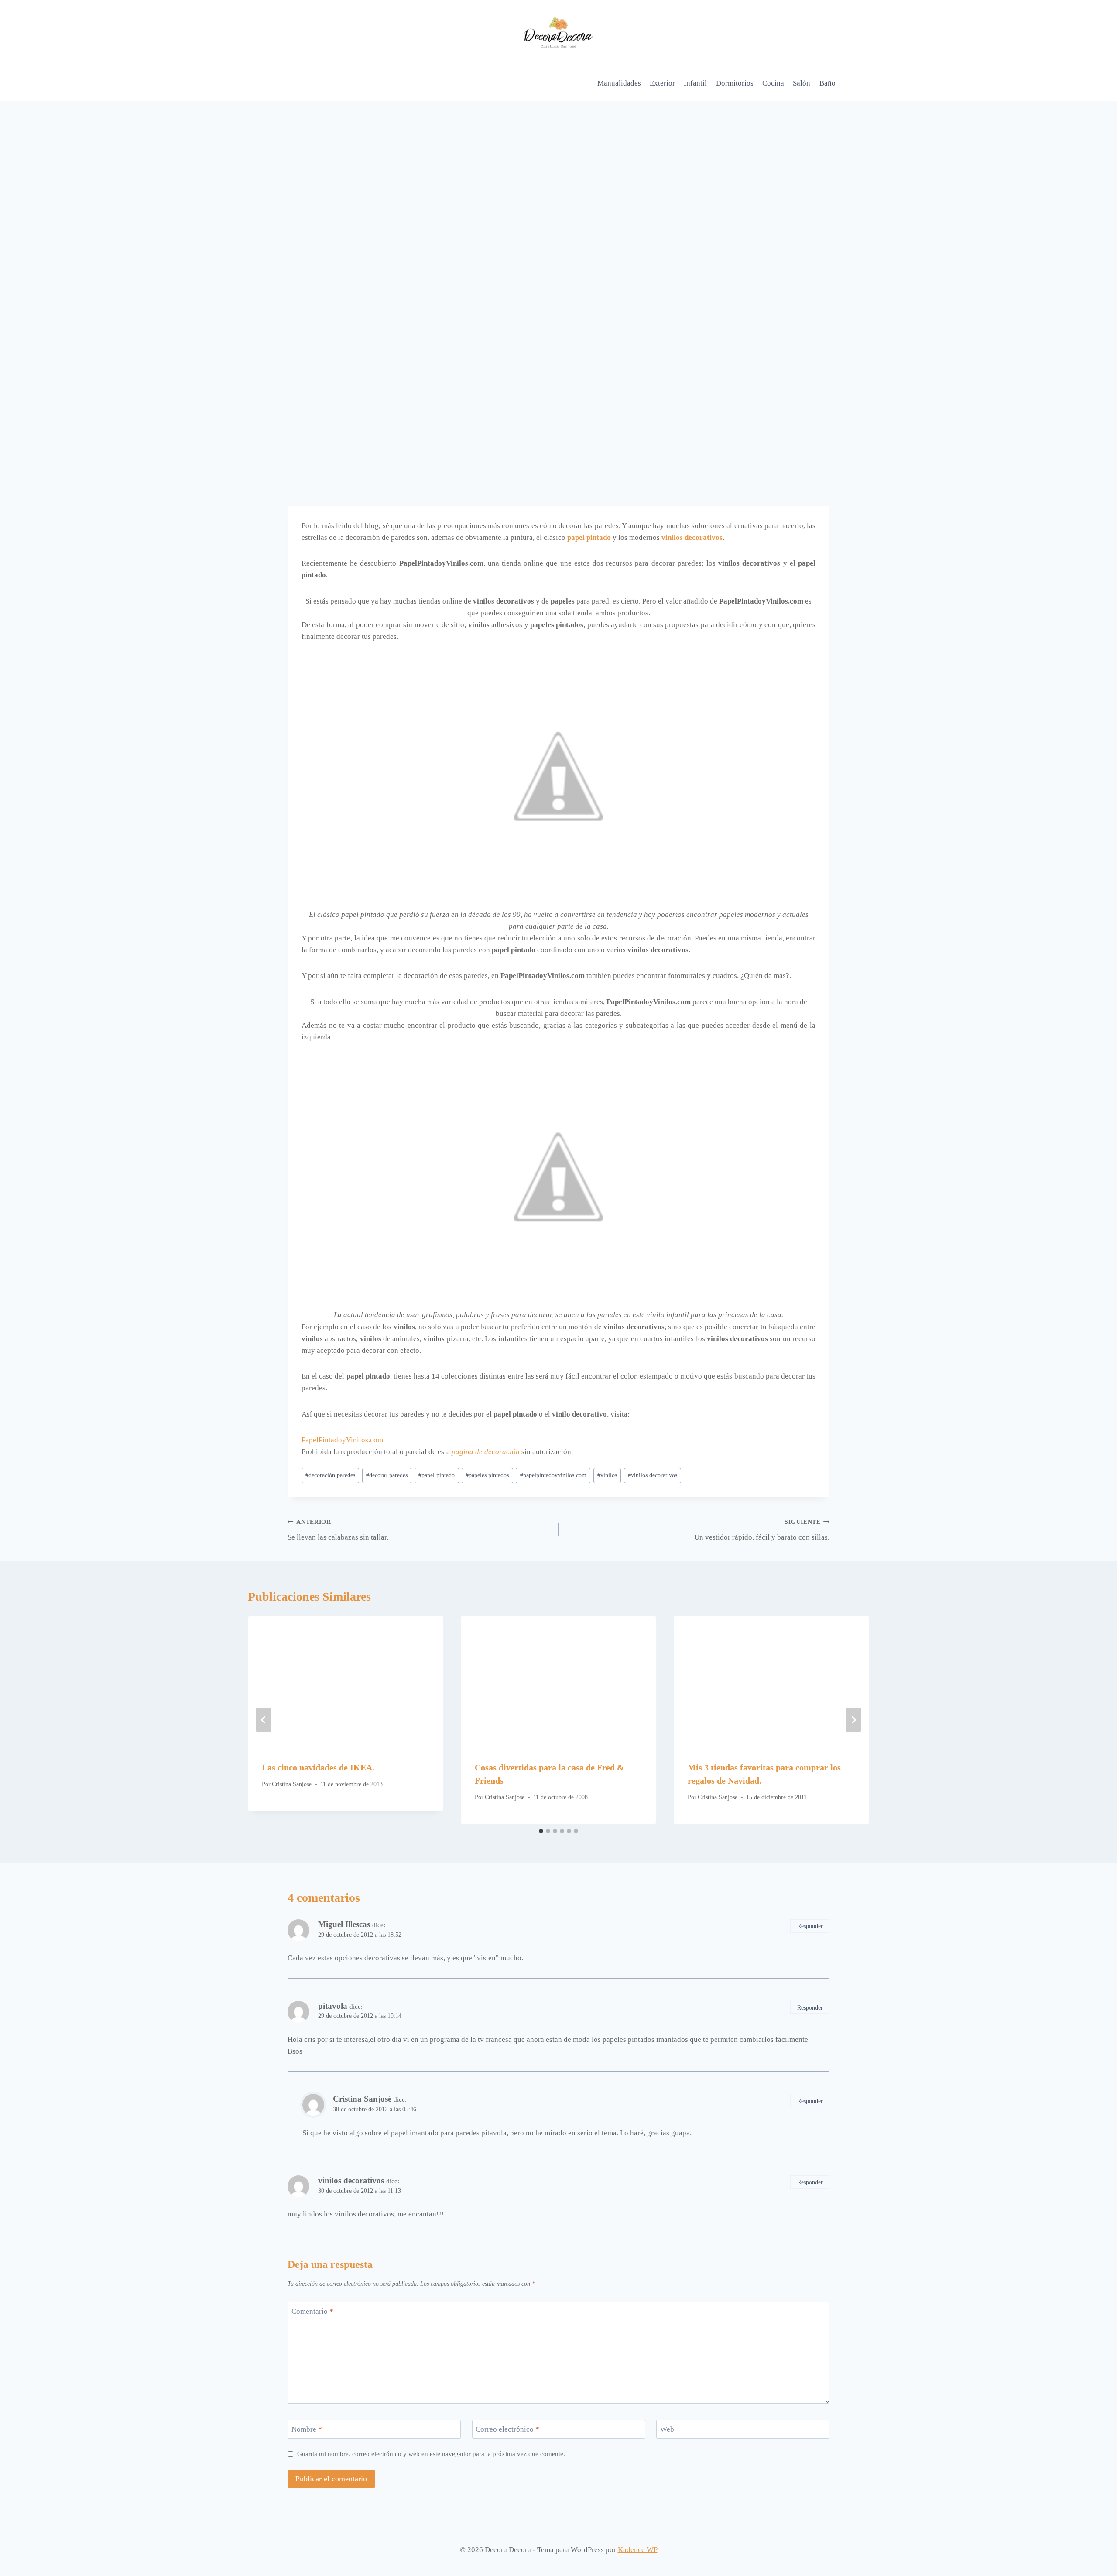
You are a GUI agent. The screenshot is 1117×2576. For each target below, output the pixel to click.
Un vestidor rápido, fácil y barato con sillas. (762, 1530)
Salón (802, 83)
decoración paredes (330, 1475)
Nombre (307, 2429)
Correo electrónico (507, 2429)
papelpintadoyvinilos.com (553, 1475)
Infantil (695, 83)
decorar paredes (387, 1475)
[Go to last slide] (264, 1720)
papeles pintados (487, 1475)
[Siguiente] (853, 1720)
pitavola (333, 2006)
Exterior (662, 83)
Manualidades (619, 83)
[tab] (541, 1831)
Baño (827, 83)
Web (667, 2429)
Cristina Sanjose (292, 1784)
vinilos (607, 1475)
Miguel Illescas (344, 1924)
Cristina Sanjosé (362, 2099)
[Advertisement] (558, 166)
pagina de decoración (486, 1452)
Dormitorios (735, 83)
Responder (810, 1926)
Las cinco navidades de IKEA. (318, 1767)
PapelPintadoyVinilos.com (342, 1440)
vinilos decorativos (692, 537)
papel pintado (437, 1475)
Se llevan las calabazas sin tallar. (338, 1530)
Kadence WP (638, 2550)
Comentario (312, 2311)
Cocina (773, 83)
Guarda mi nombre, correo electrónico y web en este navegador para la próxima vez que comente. (431, 2454)
